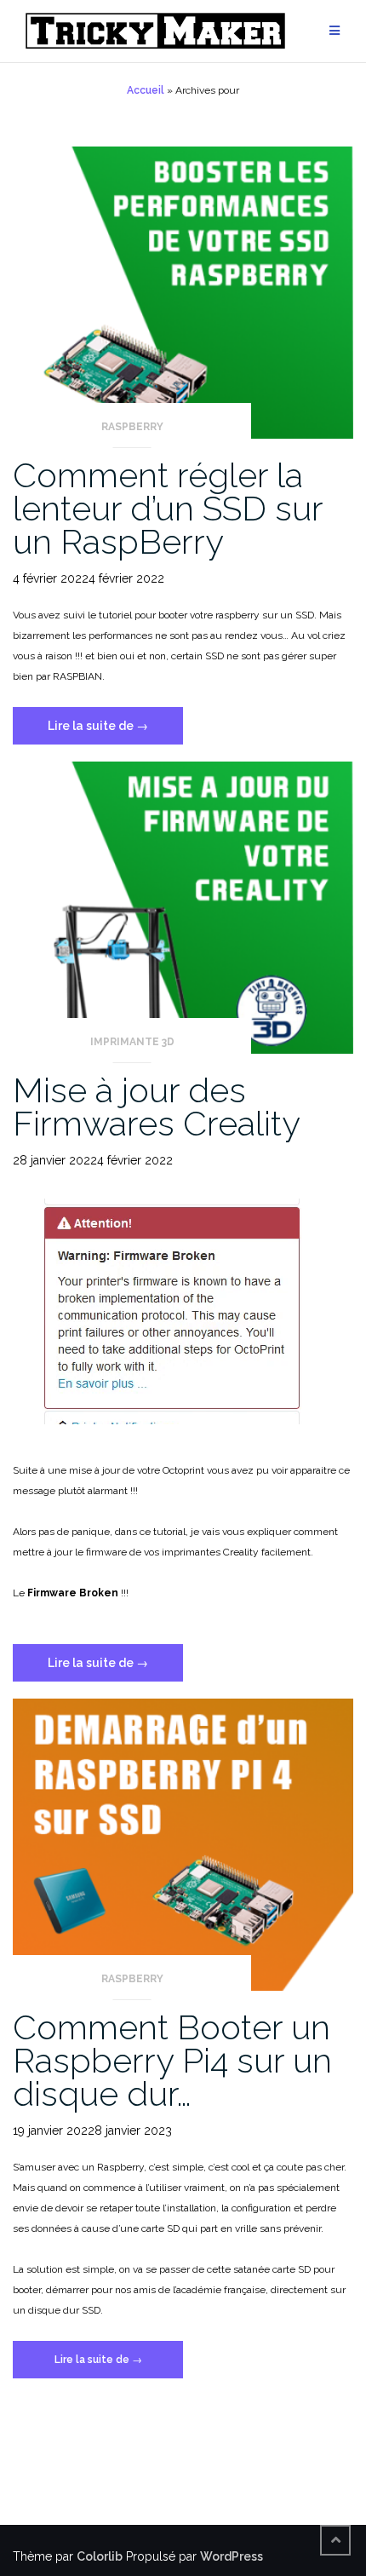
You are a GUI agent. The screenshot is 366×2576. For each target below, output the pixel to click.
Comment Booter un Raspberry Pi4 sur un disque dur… (172, 2060)
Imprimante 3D (132, 1042)
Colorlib (100, 2556)
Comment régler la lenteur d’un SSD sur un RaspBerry (168, 508)
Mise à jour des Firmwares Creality (157, 1107)
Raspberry (132, 427)
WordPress (232, 2556)
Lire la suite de (115, 731)
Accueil (146, 90)
